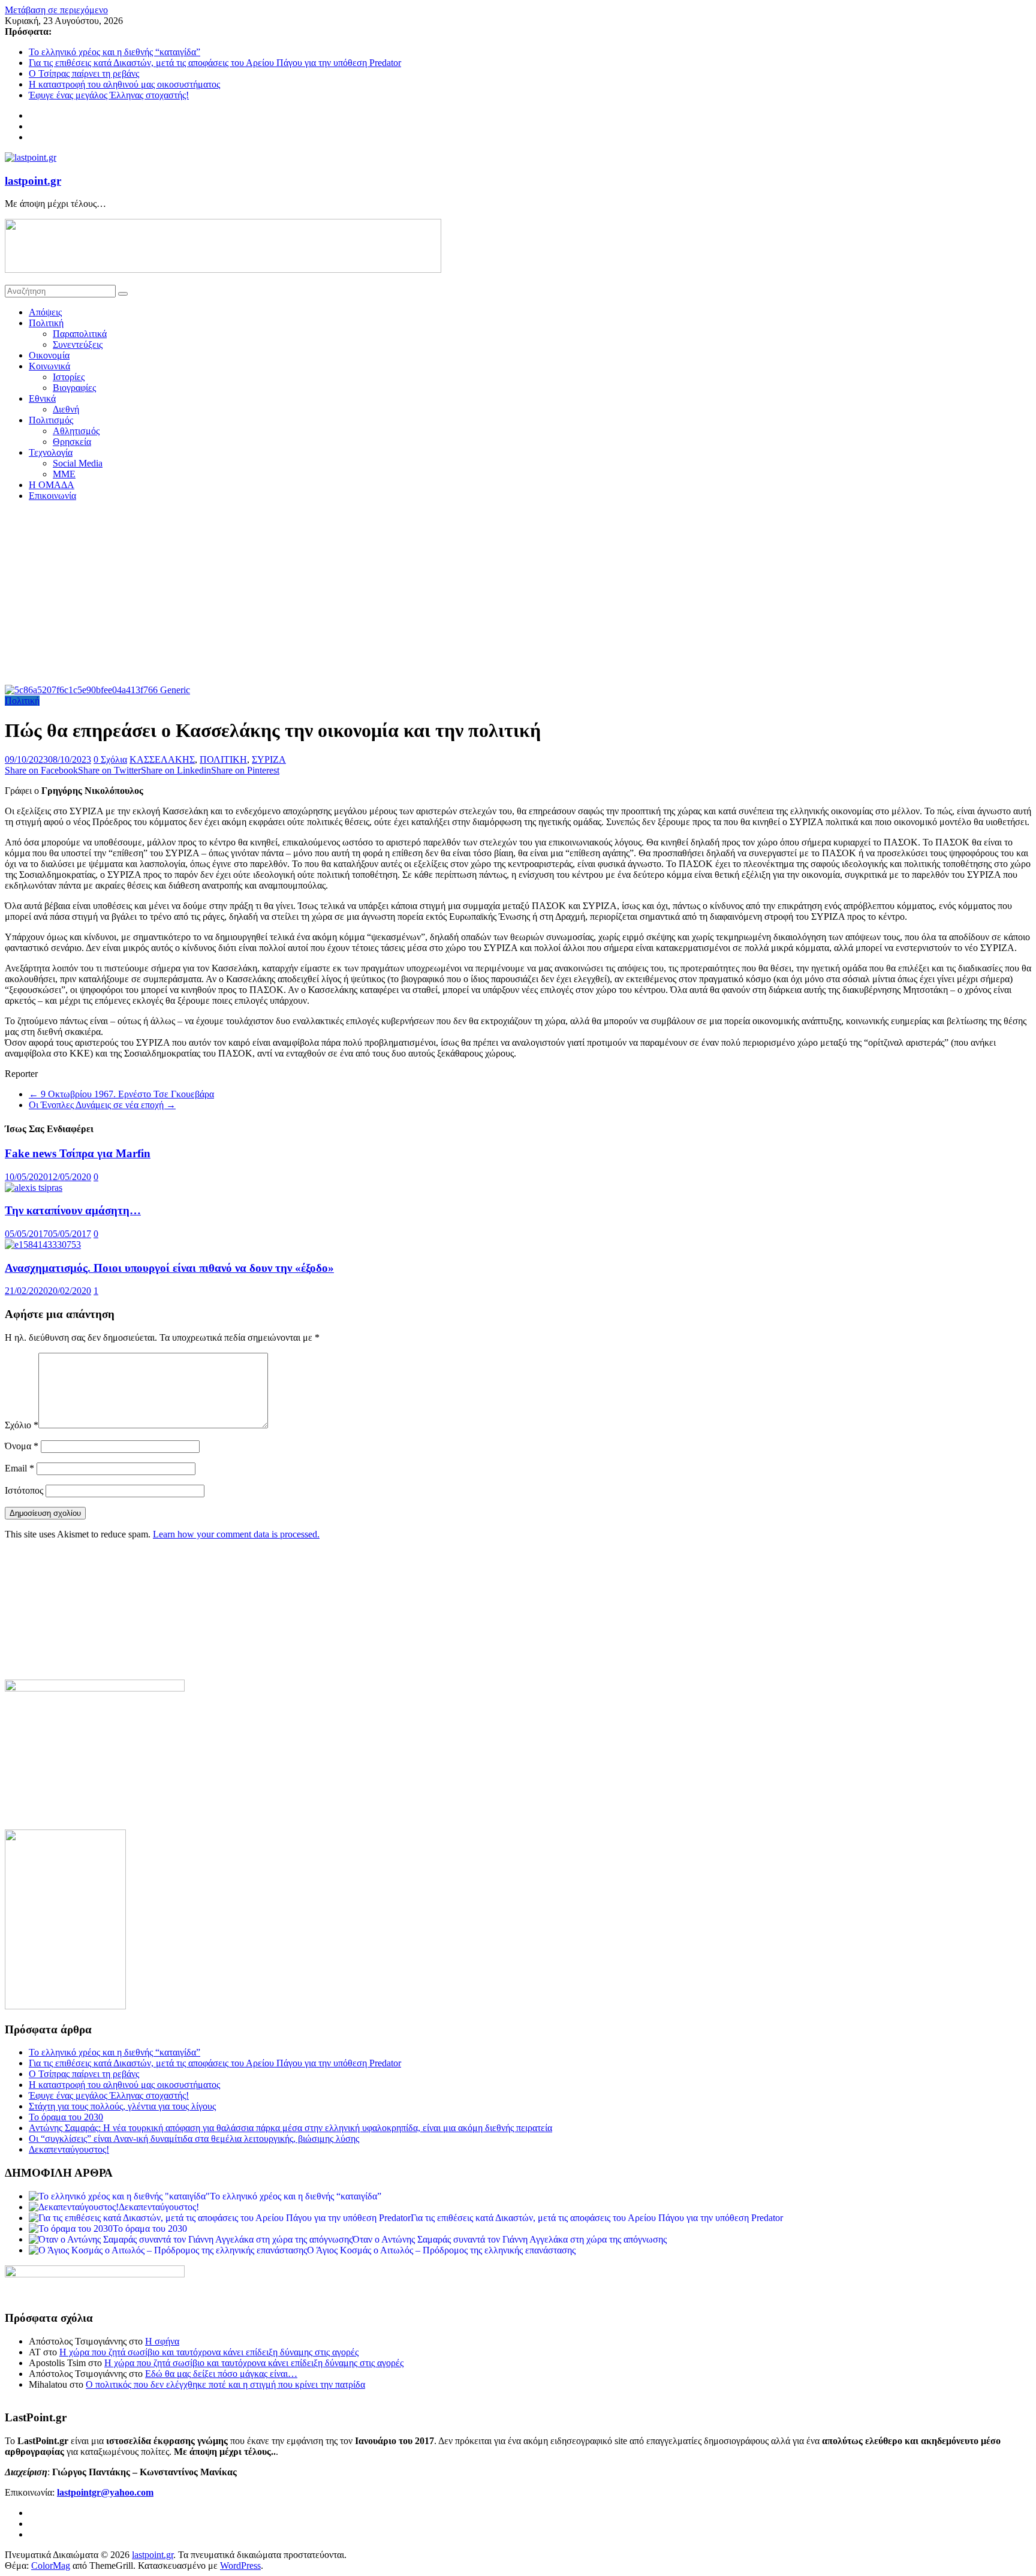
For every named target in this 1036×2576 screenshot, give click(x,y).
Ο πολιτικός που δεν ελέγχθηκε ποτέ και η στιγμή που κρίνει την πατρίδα (225, 2384)
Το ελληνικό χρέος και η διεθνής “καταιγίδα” (115, 52)
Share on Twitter (109, 770)
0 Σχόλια (110, 759)
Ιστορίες (69, 377)
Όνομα (22, 1446)
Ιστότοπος (24, 1490)
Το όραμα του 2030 (66, 2117)
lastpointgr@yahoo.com (105, 2492)
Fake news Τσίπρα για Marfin (78, 1153)
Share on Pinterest (245, 770)
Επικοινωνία (52, 496)
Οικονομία (49, 355)
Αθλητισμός (76, 431)
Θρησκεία (72, 442)
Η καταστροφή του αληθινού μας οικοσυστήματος (124, 84)
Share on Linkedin (176, 770)
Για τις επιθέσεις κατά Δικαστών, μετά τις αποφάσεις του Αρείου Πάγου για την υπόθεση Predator (215, 63)
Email (19, 1468)
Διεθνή (66, 409)
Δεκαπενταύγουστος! (69, 2149)
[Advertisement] (518, 595)
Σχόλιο (22, 1425)
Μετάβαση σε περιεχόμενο (56, 10)
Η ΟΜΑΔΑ (52, 485)
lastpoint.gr (33, 181)
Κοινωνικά (49, 366)
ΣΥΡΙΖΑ (269, 759)
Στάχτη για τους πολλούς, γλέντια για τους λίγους (122, 2106)
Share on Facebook (41, 770)
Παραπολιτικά (80, 334)
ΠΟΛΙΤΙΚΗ (223, 759)
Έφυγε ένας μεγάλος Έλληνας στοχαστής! (109, 95)
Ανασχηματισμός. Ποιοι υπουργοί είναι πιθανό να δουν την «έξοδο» (169, 1268)
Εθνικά (42, 398)
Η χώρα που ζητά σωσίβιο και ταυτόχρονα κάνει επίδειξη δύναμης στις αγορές (209, 2352)
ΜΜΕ (64, 474)
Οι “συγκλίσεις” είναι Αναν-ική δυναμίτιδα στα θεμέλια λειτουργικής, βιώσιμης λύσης (194, 2139)
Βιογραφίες (74, 388)
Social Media (78, 463)
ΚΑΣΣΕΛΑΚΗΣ (162, 759)
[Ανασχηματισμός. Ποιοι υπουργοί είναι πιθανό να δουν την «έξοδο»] (43, 1245)
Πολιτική (46, 323)
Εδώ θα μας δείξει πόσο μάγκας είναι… (221, 2374)
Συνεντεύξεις (78, 344)
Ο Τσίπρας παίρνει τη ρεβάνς (84, 73)
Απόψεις (45, 312)
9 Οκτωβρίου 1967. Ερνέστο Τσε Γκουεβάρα (121, 1094)
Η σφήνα (162, 2341)
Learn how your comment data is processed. (236, 1534)
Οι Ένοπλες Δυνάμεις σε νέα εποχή (102, 1105)
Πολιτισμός (51, 420)
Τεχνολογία (51, 452)
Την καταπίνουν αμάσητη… (73, 1210)
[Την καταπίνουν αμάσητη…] (34, 1188)
